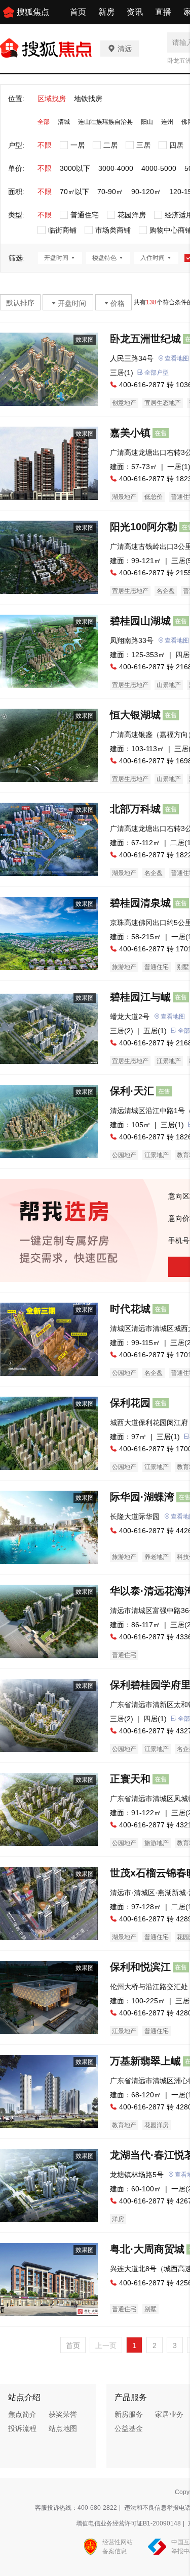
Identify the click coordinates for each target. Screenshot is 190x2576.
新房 (106, 12)
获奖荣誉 (63, 2414)
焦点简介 (22, 2414)
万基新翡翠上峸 (145, 2061)
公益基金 (129, 2428)
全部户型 (157, 373)
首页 (78, 12)
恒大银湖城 (135, 715)
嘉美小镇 (130, 433)
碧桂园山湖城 (140, 621)
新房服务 (129, 2414)
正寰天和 (130, 1779)
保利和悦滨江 (140, 1967)
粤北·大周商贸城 (147, 2249)
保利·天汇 (132, 1091)
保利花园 (130, 1403)
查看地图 (173, 1017)
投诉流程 (22, 2428)
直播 (163, 12)
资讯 (135, 12)
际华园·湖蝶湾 (142, 1497)
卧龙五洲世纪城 (145, 339)
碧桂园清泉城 (140, 903)
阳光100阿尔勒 (144, 527)
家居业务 (169, 2414)
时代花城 (130, 1309)
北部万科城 (135, 809)
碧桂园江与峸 (140, 997)
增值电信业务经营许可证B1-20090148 (128, 2523)
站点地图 (63, 2428)
